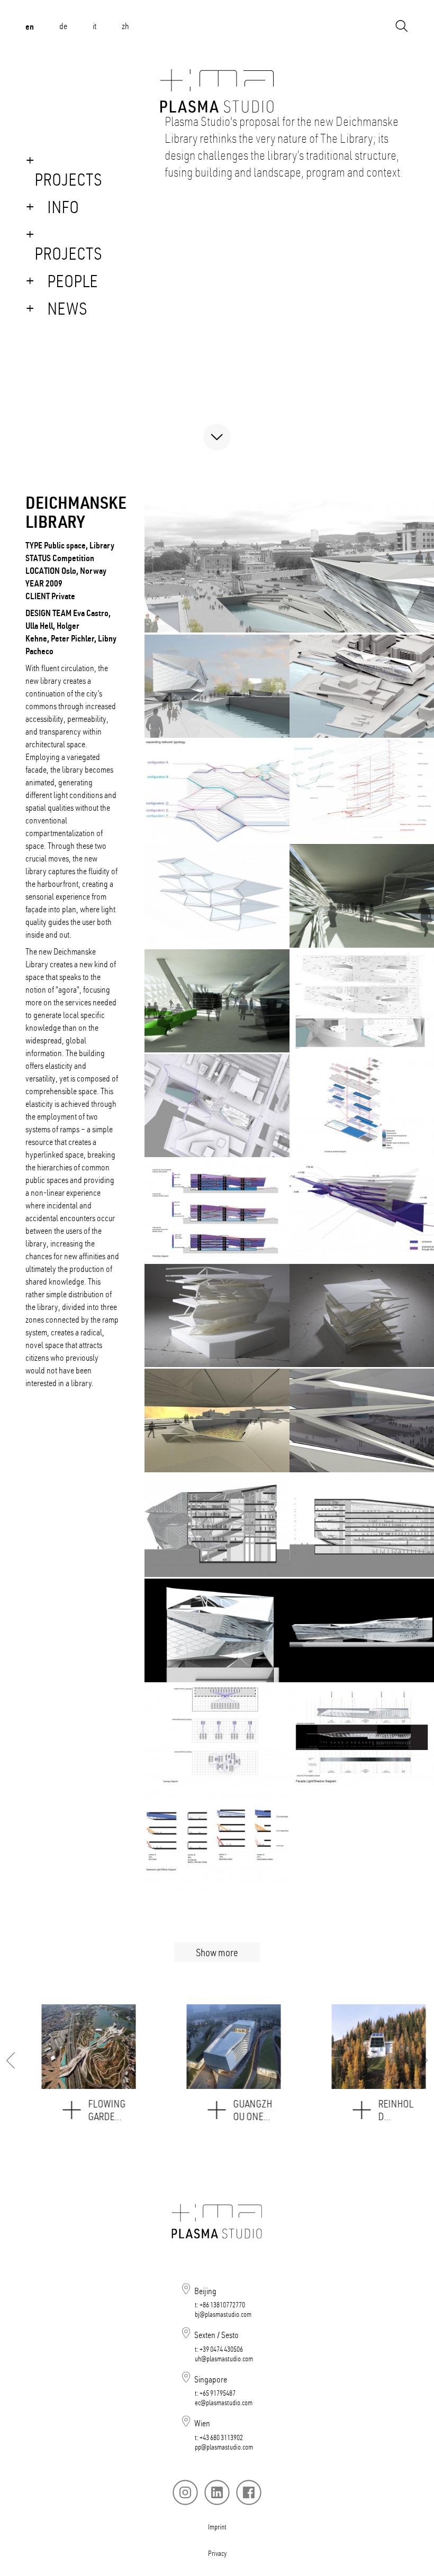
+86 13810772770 (222, 2305)
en (30, 26)
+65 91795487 (218, 2393)
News (67, 308)
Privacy (217, 2553)
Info (63, 207)
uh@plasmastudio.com (224, 2359)
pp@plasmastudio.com (224, 2447)
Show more (217, 1952)
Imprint (217, 2527)
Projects (68, 179)
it (94, 26)
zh (125, 26)
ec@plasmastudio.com (224, 2403)
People (73, 281)
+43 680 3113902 (221, 2437)
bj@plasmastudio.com (223, 2314)
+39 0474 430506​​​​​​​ (221, 2349)
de (63, 26)
